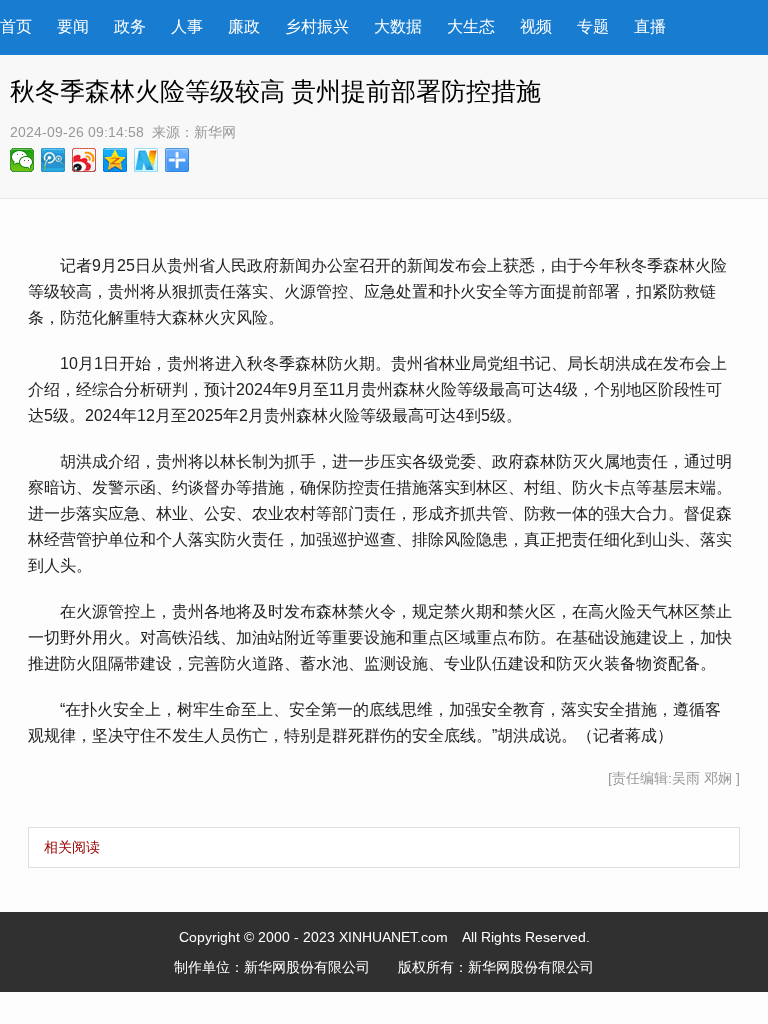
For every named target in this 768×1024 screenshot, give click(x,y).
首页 (16, 26)
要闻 (73, 26)
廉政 (244, 26)
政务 (130, 26)
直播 (650, 26)
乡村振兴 (317, 26)
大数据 (398, 26)
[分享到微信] (22, 160)
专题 (593, 26)
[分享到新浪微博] (84, 160)
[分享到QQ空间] (115, 160)
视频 (536, 26)
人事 (187, 26)
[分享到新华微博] (146, 160)
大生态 (471, 26)
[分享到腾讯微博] (53, 160)
